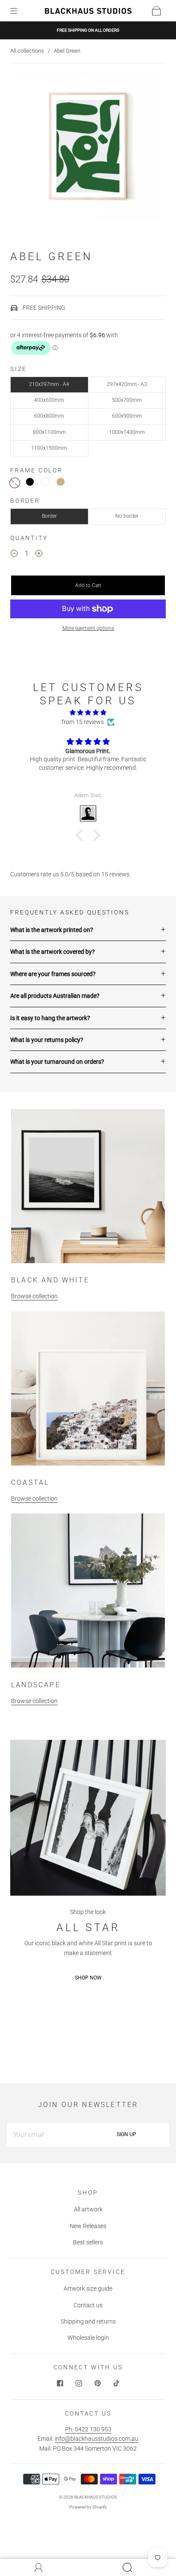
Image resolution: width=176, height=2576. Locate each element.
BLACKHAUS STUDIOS (96, 2497)
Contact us (88, 2305)
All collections (27, 51)
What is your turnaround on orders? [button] (57, 1062)
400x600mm (49, 400)
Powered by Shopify (88, 2507)
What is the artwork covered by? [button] (53, 952)
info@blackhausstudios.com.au (97, 2439)
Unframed (15, 483)
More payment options (88, 628)
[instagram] (79, 2383)
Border (49, 516)
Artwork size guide (88, 2288)
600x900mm (127, 416)
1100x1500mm (49, 448)
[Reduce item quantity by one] (14, 555)
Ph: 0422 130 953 (88, 2429)
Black (30, 482)
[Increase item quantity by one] (39, 555)
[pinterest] (97, 2383)
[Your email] (45, 2134)
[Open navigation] (20, 11)
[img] (88, 712)
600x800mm (49, 416)
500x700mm (127, 400)
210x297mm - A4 (49, 384)
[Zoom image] (88, 148)
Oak (61, 482)
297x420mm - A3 (127, 384)
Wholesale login (88, 2338)
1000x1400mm (127, 432)
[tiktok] (116, 2383)
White (45, 482)
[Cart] (156, 11)
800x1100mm (49, 432)
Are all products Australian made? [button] (55, 996)
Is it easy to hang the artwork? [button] (50, 1018)
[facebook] (60, 2383)
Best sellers (88, 2242)
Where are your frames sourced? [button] (53, 974)
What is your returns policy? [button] (47, 1040)
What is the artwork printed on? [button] (52, 930)
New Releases (88, 2226)
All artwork (88, 2209)
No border (127, 516)
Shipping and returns (88, 2321)
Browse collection (34, 1296)
